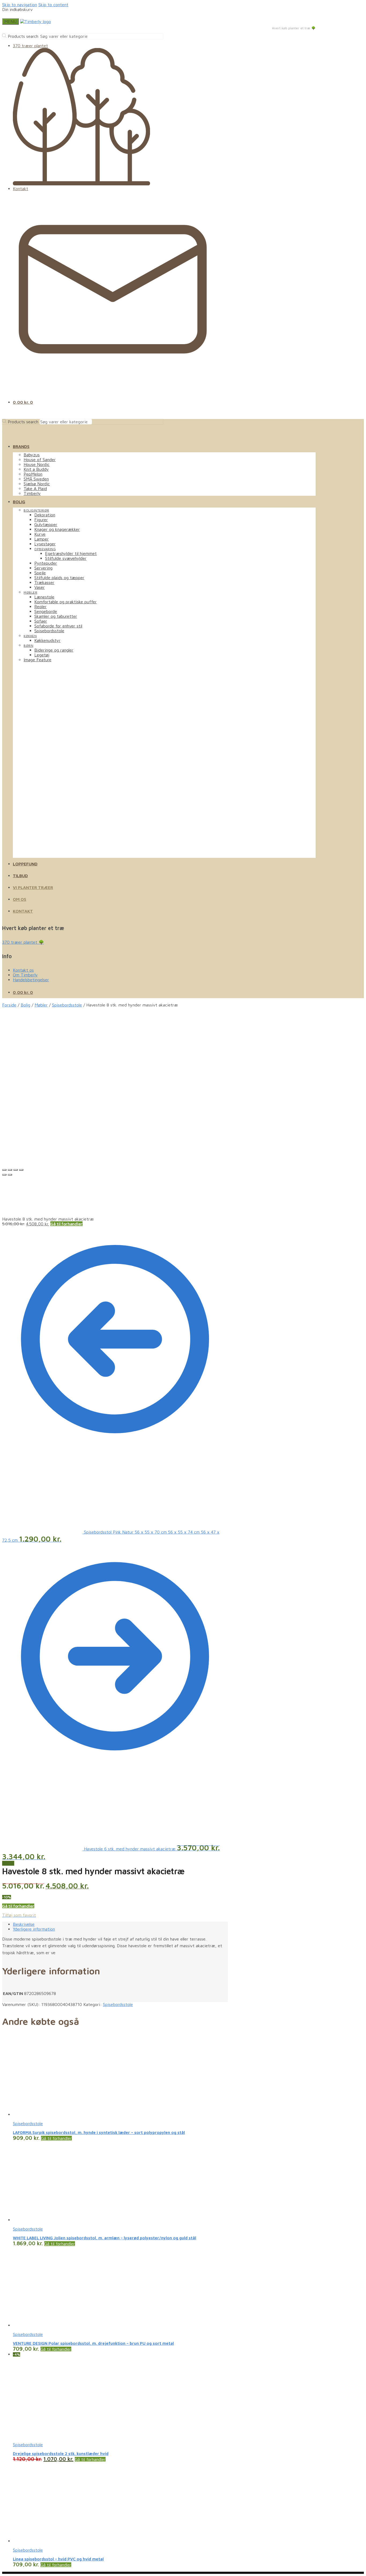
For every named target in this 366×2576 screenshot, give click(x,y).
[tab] (120, 1924)
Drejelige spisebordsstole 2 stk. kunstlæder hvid (61, 2454)
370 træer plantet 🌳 (23, 942)
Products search (23, 36)
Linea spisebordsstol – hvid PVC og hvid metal (58, 2559)
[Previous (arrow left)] (4, 1175)
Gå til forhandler (66, 1224)
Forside (9, 1005)
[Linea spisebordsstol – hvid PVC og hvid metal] (53, 2541)
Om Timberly (25, 975)
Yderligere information (34, 1929)
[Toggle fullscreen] (16, 1170)
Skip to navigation (20, 5)
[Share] (10, 1170)
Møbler (41, 1005)
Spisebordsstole (67, 1005)
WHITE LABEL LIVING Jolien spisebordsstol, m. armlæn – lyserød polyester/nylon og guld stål (104, 2238)
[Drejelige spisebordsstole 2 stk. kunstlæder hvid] (53, 2435)
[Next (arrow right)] (10, 1175)
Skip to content (53, 5)
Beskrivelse (24, 1924)
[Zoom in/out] (21, 1170)
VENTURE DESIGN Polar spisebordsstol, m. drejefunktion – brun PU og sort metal (93, 2343)
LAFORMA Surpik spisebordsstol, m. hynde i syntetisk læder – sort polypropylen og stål (99, 2132)
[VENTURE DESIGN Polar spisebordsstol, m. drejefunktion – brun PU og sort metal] (53, 2325)
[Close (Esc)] (4, 1170)
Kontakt (20, 189)
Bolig (25, 1005)
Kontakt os (23, 970)
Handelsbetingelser (31, 980)
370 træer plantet (30, 46)
